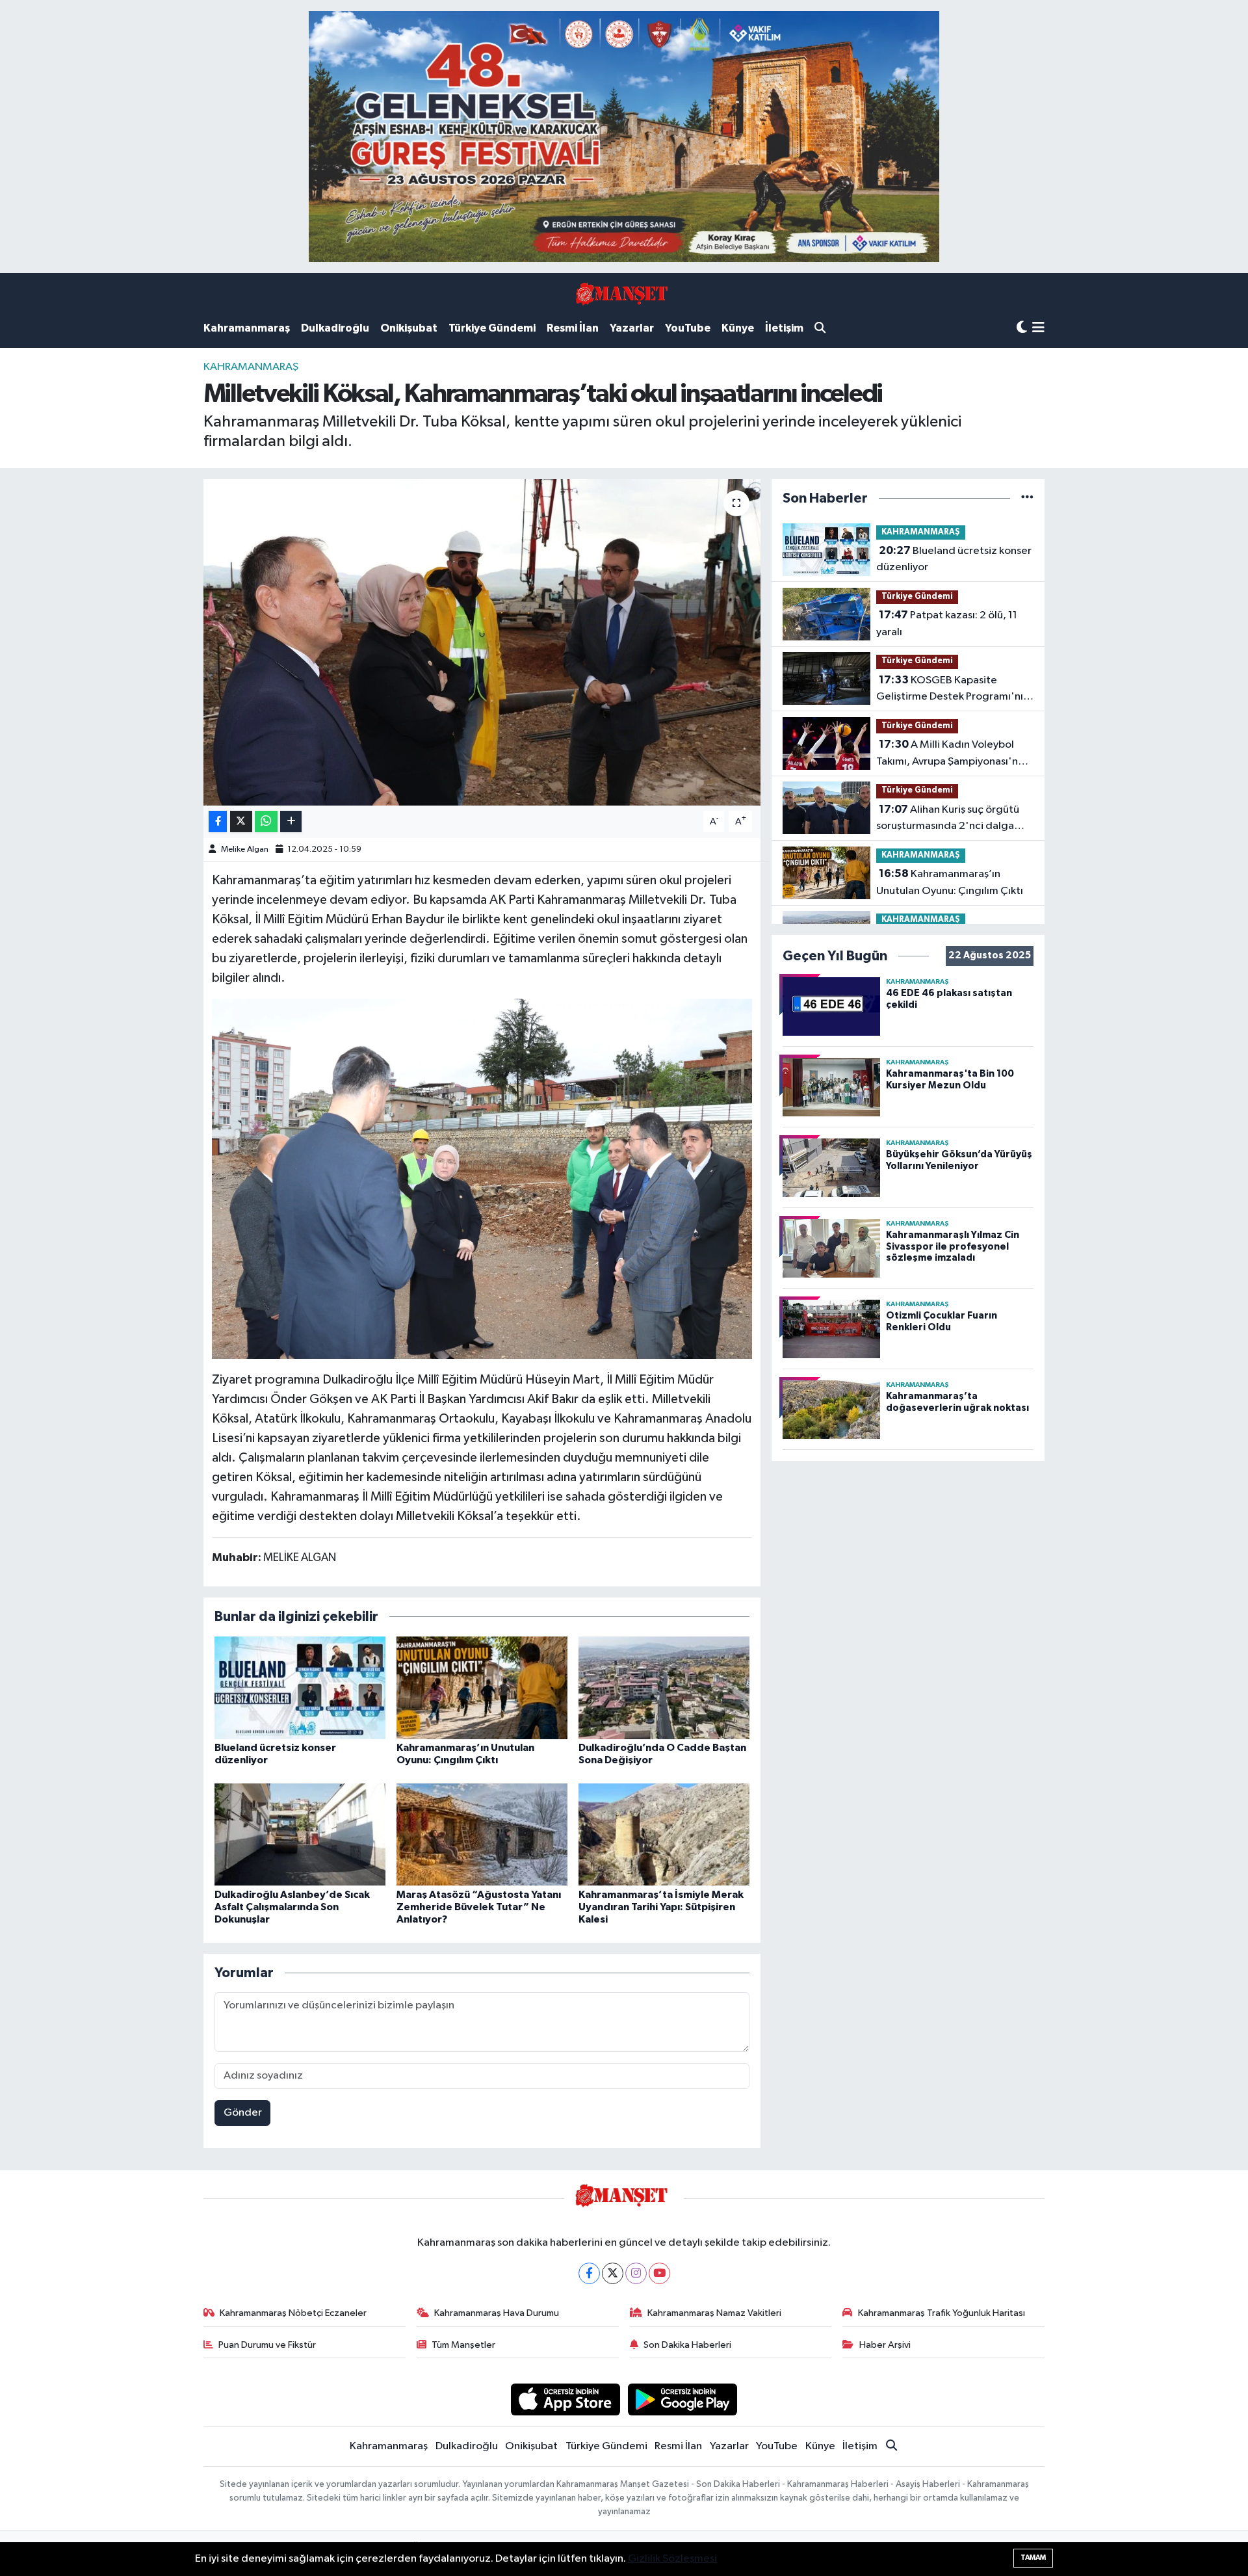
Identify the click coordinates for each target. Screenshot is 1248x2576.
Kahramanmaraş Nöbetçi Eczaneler (293, 2313)
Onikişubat (409, 328)
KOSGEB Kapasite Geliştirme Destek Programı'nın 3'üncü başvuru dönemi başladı (953, 690)
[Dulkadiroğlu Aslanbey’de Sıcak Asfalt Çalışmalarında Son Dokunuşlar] (300, 1834)
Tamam (1033, 2557)
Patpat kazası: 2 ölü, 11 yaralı (947, 624)
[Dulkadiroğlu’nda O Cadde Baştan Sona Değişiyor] (664, 1688)
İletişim (784, 328)
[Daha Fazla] (291, 821)
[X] (613, 2273)
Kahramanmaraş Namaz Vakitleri (714, 2313)
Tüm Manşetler (463, 2345)
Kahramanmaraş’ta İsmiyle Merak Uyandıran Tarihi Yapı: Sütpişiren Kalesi (661, 1907)
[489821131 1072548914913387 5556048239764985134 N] (482, 1178)
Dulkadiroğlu (335, 328)
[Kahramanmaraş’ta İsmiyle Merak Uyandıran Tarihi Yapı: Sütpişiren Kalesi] (664, 1834)
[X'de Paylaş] (241, 821)
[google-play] (683, 2399)
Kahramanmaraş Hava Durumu (497, 2313)
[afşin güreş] (624, 136)
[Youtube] (659, 2273)
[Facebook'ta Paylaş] (218, 821)
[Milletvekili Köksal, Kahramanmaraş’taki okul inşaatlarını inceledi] (482, 642)
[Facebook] (589, 2273)
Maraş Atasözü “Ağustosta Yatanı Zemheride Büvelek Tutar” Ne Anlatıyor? (479, 1907)
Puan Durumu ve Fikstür (267, 2345)
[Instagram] (636, 2273)
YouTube (688, 328)
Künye (738, 328)
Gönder (243, 2113)
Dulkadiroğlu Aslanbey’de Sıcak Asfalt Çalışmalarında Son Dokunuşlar (292, 1907)
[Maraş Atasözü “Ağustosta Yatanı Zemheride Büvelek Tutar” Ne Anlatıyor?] (482, 1834)
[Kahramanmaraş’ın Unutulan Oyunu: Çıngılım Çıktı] (482, 1688)
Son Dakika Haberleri (687, 2345)
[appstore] (565, 2399)
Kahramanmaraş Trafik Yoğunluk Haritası (942, 2313)
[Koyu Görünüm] (1022, 328)
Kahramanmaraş (247, 328)
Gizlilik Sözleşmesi (672, 2559)
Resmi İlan (573, 328)
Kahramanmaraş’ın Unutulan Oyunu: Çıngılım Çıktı (950, 882)
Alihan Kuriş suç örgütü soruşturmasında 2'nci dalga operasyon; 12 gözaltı (948, 819)
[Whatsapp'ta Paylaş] (266, 821)
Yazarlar (632, 328)
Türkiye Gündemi (492, 328)
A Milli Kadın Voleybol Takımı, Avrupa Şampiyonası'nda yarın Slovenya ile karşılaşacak (954, 754)
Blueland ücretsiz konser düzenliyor (954, 559)
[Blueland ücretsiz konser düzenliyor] (300, 1688)
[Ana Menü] (1038, 329)
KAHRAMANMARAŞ (251, 367)
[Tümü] (1027, 498)
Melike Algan (245, 849)
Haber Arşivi (885, 2345)
